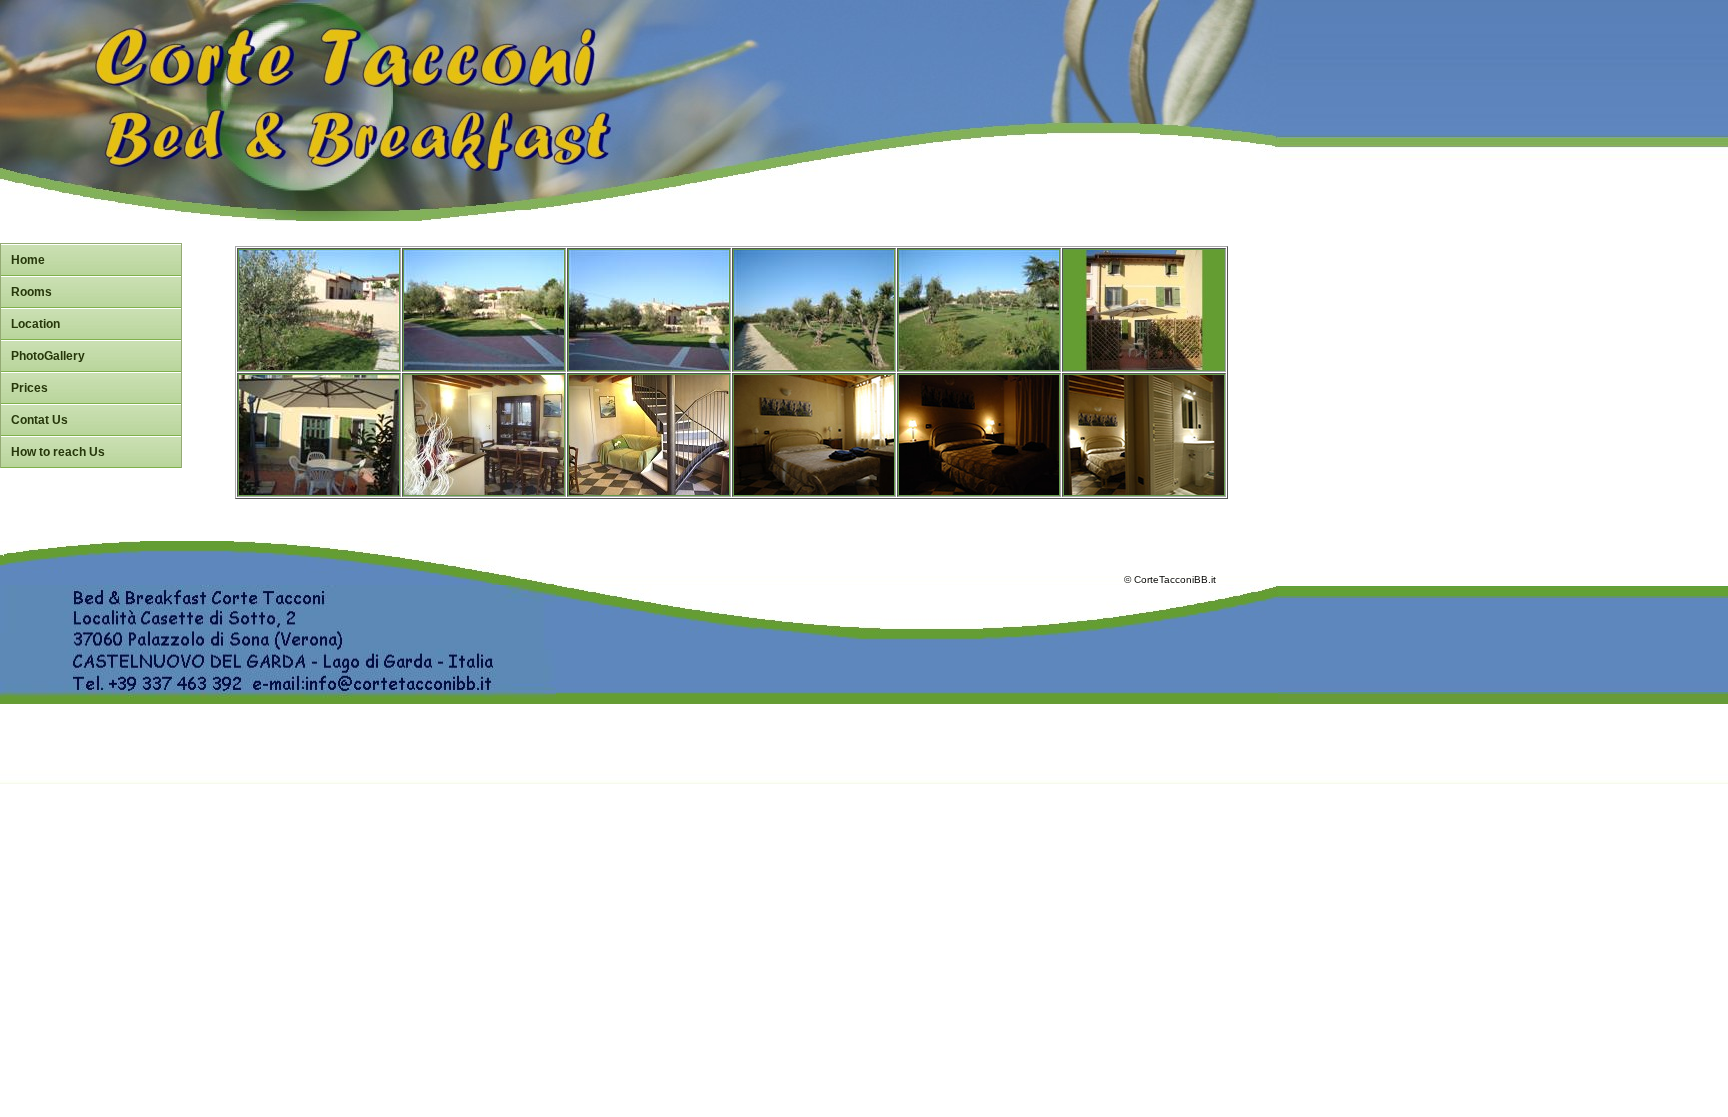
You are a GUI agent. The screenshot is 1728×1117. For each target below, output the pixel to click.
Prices (29, 388)
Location (35, 324)
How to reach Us (58, 452)
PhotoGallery (48, 356)
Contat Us (39, 420)
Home (28, 260)
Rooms (31, 292)
